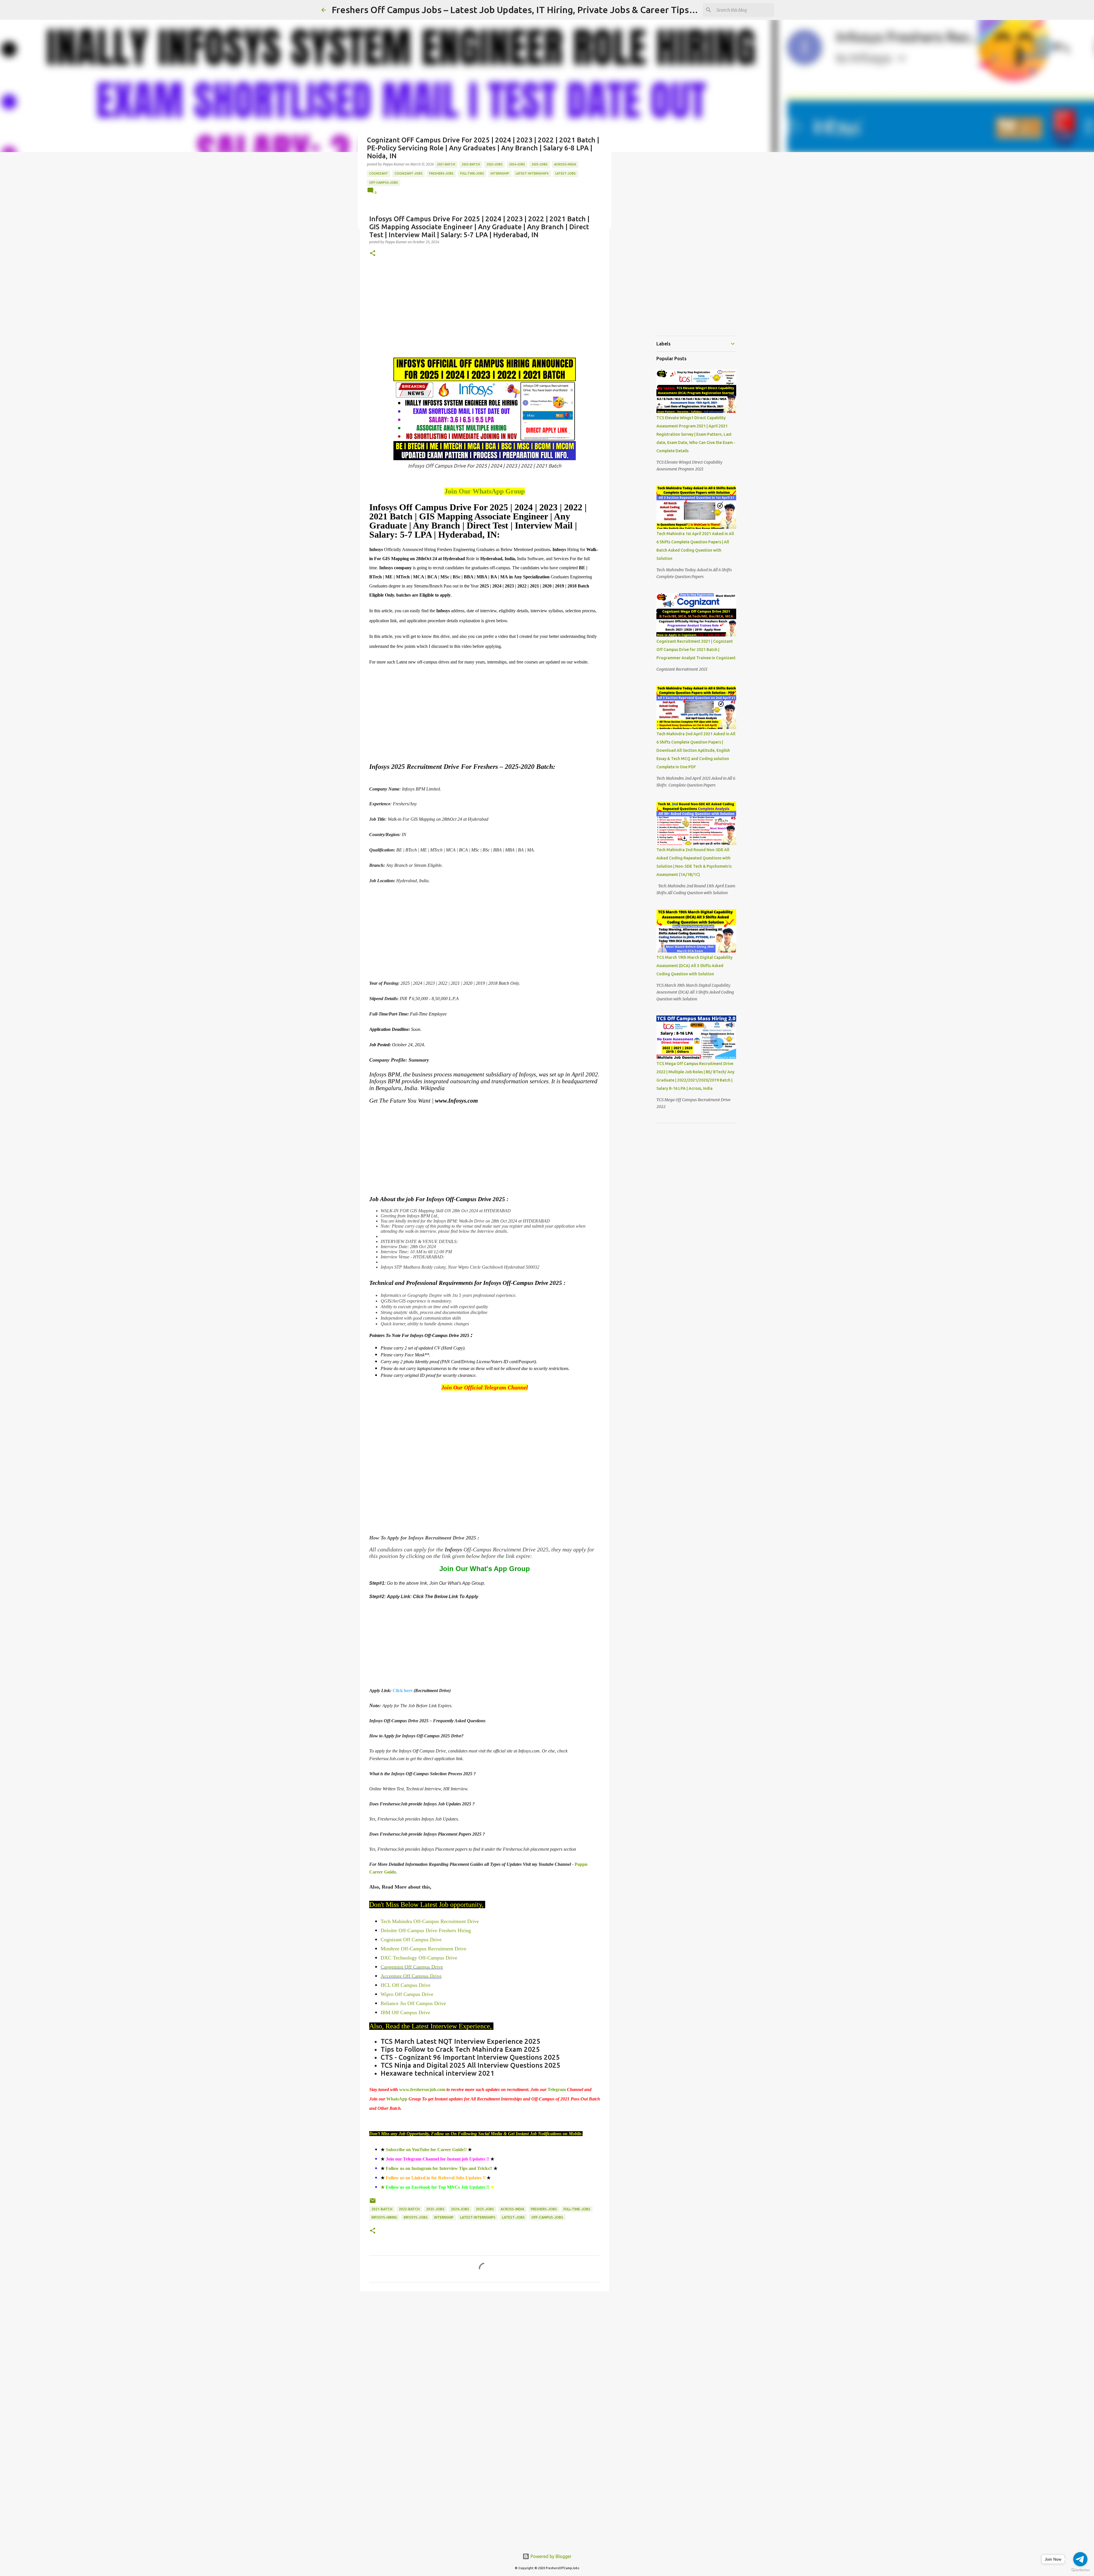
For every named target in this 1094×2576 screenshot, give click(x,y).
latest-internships (532, 173)
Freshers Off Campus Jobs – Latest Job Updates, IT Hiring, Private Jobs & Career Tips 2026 (522, 10)
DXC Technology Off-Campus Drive (419, 1958)
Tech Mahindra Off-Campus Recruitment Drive (430, 1921)
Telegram (557, 2089)
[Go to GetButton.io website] (1080, 2570)
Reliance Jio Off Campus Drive (413, 2003)
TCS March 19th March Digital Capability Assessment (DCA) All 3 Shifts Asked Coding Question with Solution (694, 966)
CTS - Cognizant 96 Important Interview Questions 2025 (470, 2057)
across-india (565, 164)
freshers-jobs (441, 173)
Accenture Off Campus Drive (411, 1976)
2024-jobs (517, 164)
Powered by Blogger (550, 2556)
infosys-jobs (416, 2217)
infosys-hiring (384, 2217)
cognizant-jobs (409, 173)
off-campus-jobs (384, 183)
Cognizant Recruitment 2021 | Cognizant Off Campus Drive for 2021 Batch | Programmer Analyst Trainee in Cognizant (696, 650)
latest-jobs (566, 173)
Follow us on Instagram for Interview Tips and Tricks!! (439, 2168)
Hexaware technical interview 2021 (438, 2073)
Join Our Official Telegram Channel (485, 1387)
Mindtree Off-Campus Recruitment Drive (423, 1949)
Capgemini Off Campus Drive (412, 1967)
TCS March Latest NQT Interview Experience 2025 (461, 2041)
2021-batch (446, 164)
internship (500, 173)
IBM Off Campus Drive (406, 2012)
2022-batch (471, 164)
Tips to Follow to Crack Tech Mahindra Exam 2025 (460, 2049)
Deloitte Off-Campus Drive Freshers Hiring (426, 1930)
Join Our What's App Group (485, 1569)
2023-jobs (495, 164)
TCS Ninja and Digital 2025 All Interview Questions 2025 (471, 2065)
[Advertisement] (485, 309)
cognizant (379, 173)
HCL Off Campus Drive (406, 1985)
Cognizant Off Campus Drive (411, 1940)
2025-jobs (540, 164)
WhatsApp (397, 2099)
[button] (373, 254)
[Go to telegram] (1080, 2559)
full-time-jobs (472, 173)
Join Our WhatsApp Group (485, 491)
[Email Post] (373, 2203)
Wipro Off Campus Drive (407, 1994)
